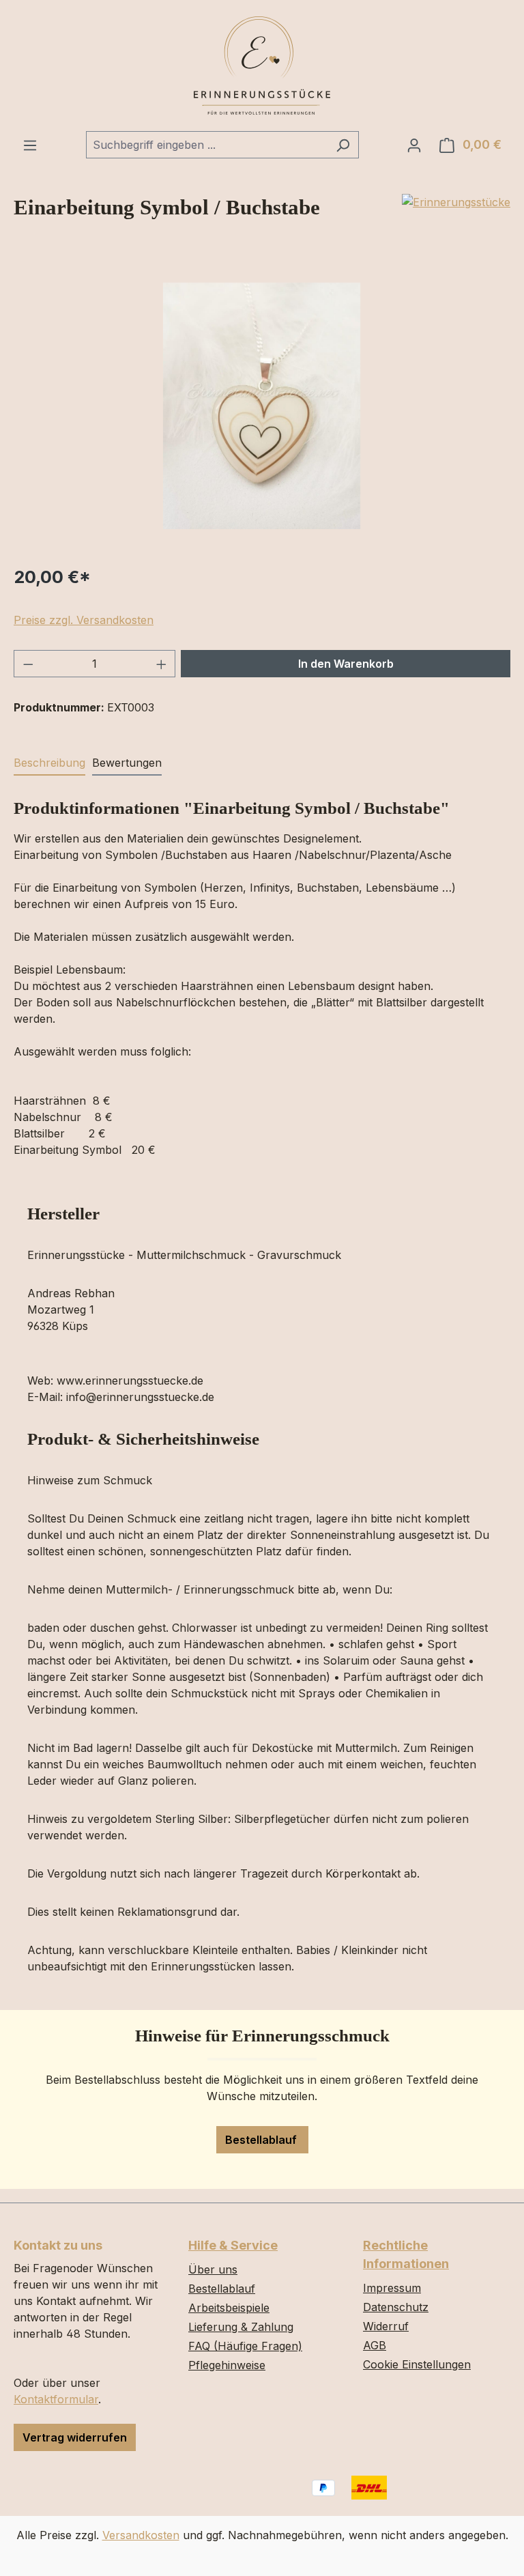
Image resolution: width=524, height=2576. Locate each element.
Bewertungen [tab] (127, 763)
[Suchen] (343, 145)
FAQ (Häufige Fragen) (245, 2346)
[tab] (49, 763)
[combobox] (207, 145)
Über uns (213, 2269)
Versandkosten (141, 2535)
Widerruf (386, 2326)
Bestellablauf (262, 2140)
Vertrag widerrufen (75, 2437)
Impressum (392, 2288)
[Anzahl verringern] (28, 664)
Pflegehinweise (227, 2365)
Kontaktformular (56, 2399)
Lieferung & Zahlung (241, 2327)
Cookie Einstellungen (417, 2364)
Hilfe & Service (233, 2245)
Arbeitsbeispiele (229, 2308)
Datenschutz (396, 2307)
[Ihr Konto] (414, 145)
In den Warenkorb (346, 664)
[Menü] (30, 145)
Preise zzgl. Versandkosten (84, 620)
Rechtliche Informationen (406, 2254)
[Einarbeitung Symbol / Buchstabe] (262, 406)
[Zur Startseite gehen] (262, 66)
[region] (262, 406)
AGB (375, 2345)
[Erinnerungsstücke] (456, 202)
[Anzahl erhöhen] (162, 664)
